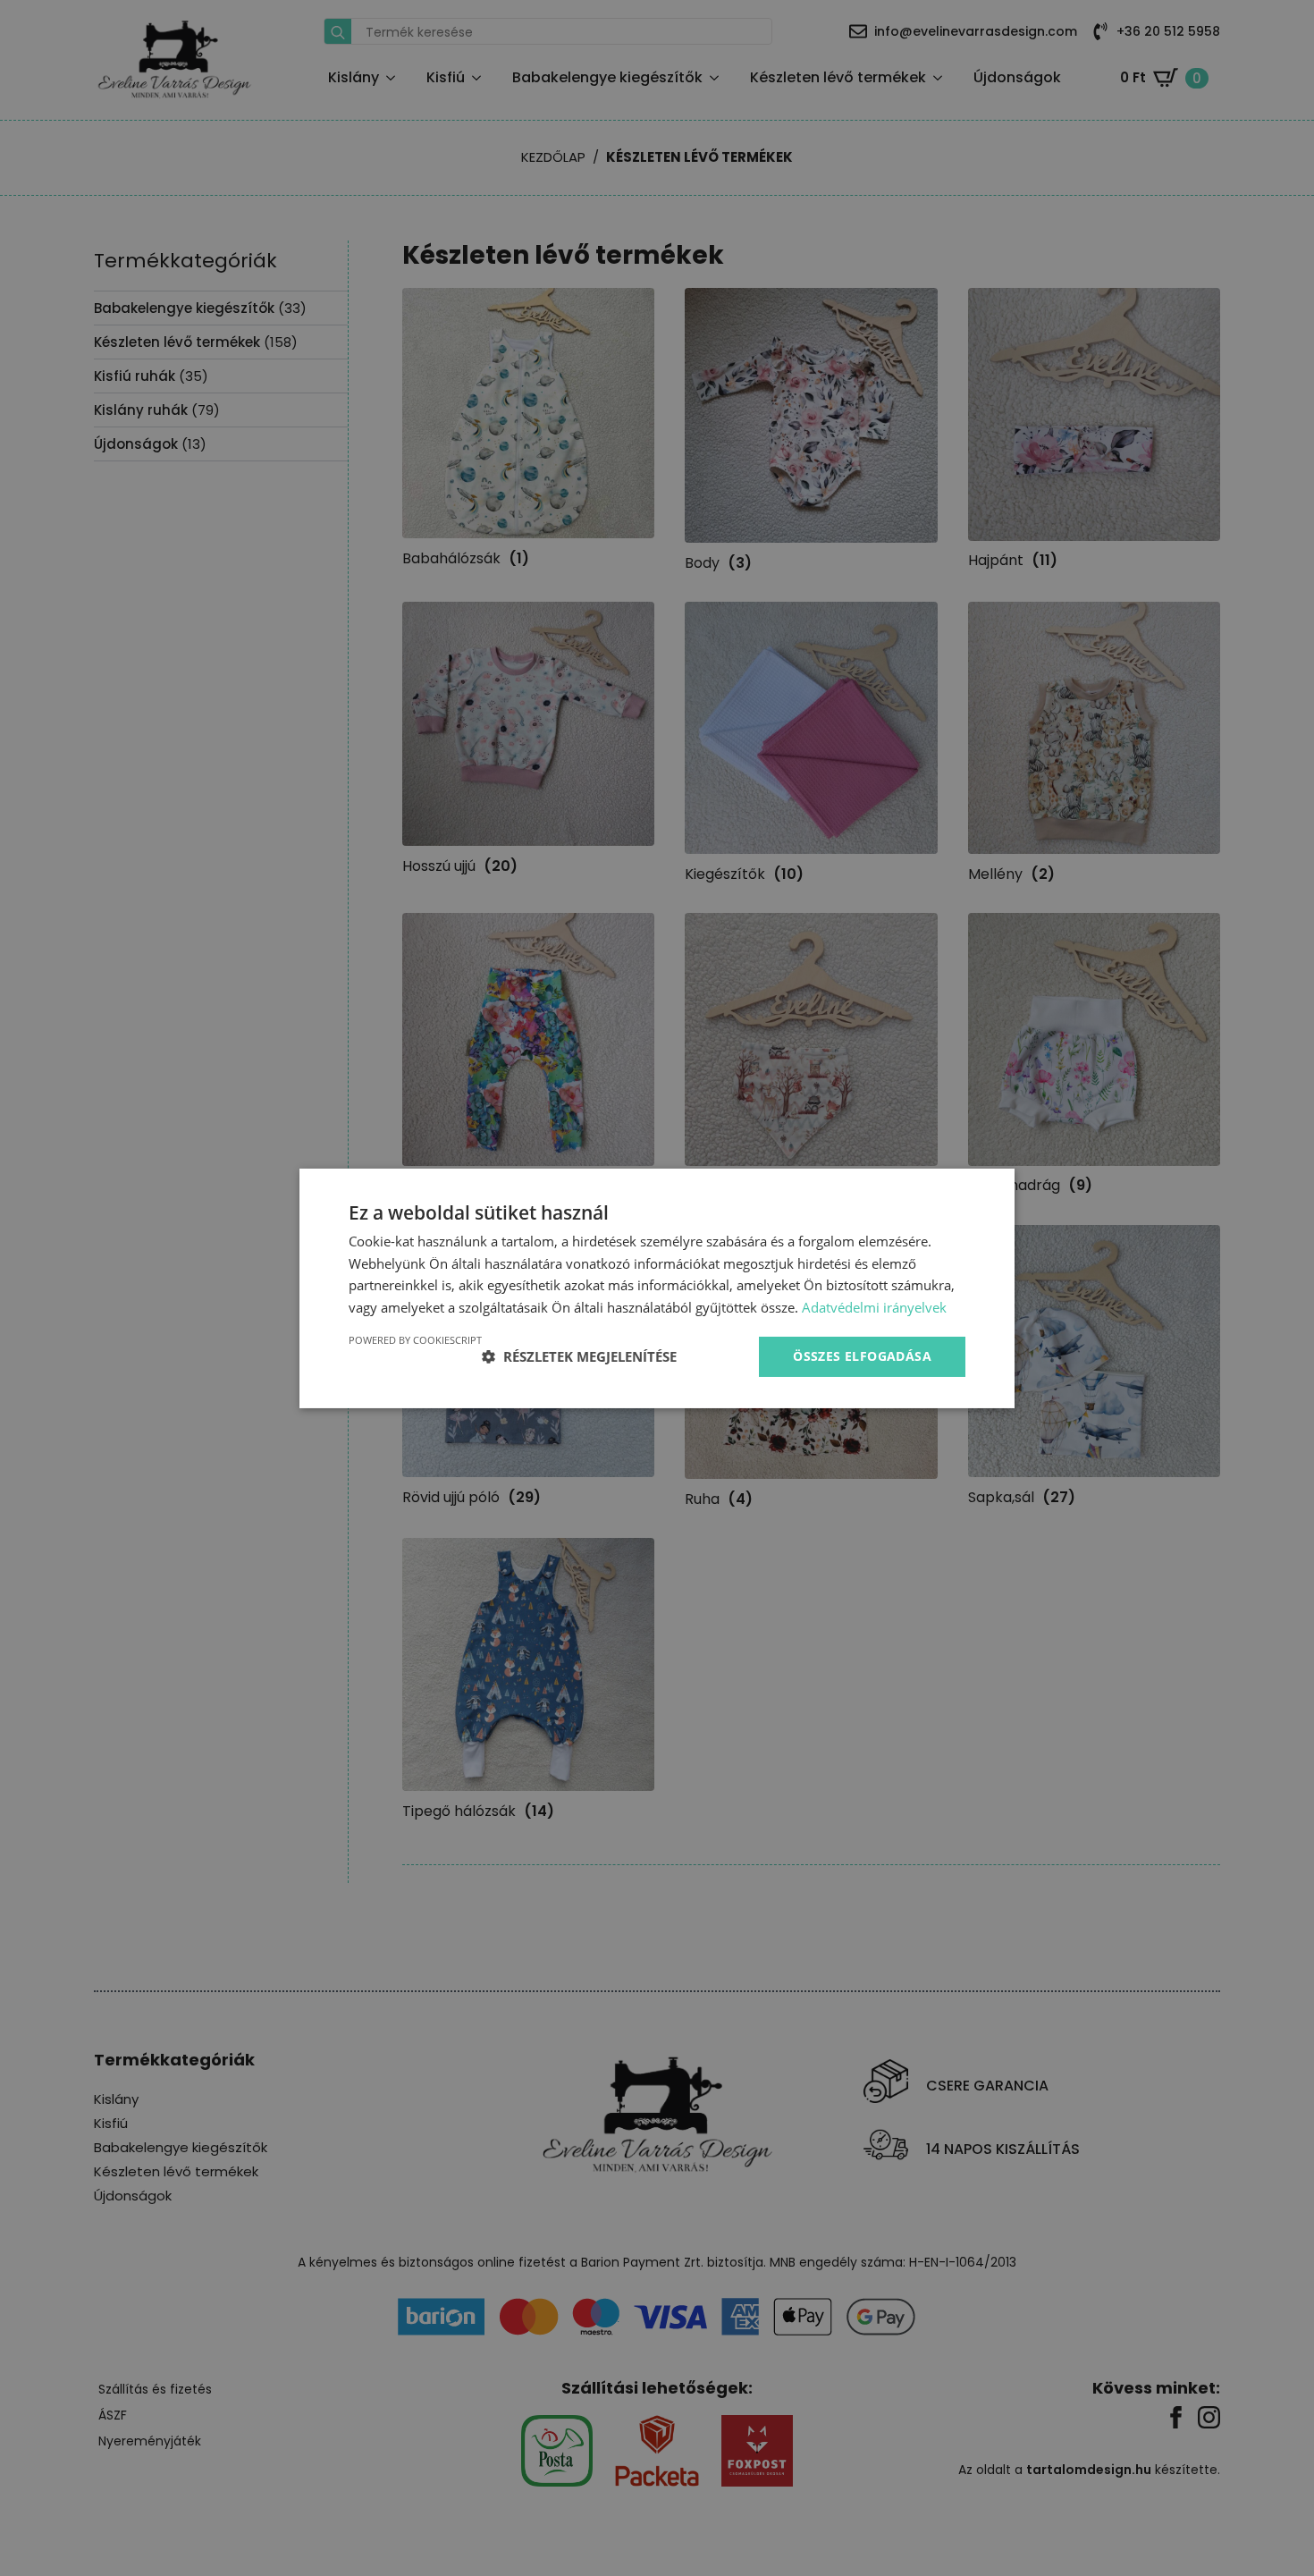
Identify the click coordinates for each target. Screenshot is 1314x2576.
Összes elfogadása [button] (862, 1356)
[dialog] (657, 1288)
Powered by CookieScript (415, 1340)
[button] (579, 1356)
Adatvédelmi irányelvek (874, 1307)
